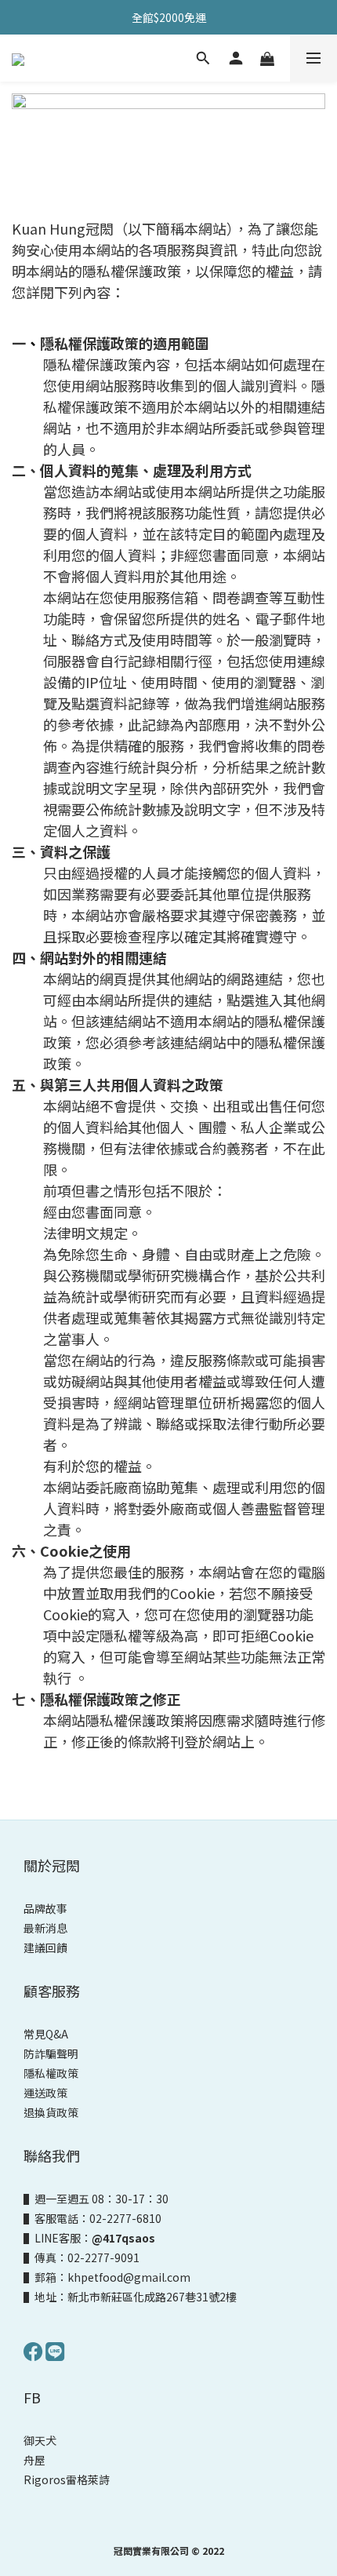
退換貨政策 (51, 2112)
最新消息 (45, 1928)
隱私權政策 (51, 2073)
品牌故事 (45, 1908)
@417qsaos (123, 2238)
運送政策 (45, 2093)
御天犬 (40, 2440)
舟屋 (34, 2460)
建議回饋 (45, 1947)
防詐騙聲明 (51, 2053)
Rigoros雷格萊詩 (67, 2479)
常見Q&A (46, 2034)
